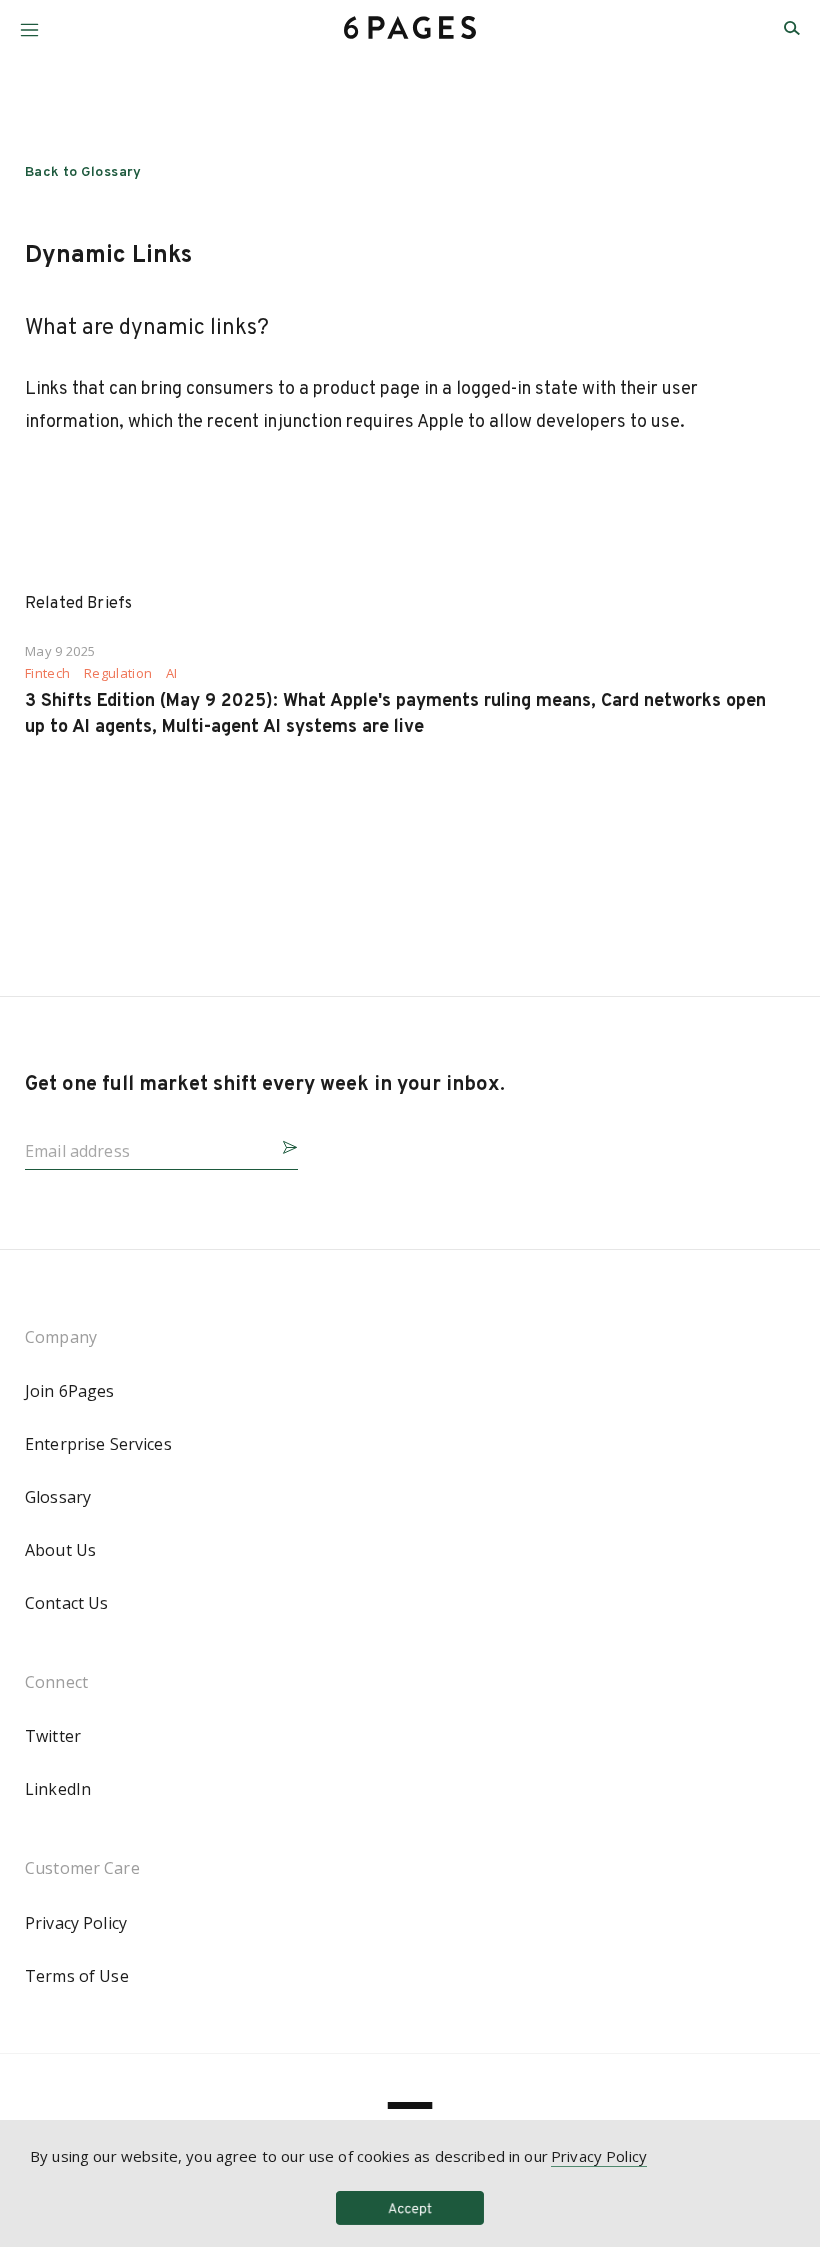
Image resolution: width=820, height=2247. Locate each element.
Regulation (118, 673)
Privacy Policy (76, 1923)
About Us (60, 1550)
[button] (29, 22)
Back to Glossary (83, 172)
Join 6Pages (70, 1391)
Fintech (47, 673)
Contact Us (66, 1603)
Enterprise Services (98, 1444)
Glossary (58, 1497)
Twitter (53, 1736)
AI (172, 673)
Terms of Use (77, 1976)
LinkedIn (58, 1789)
